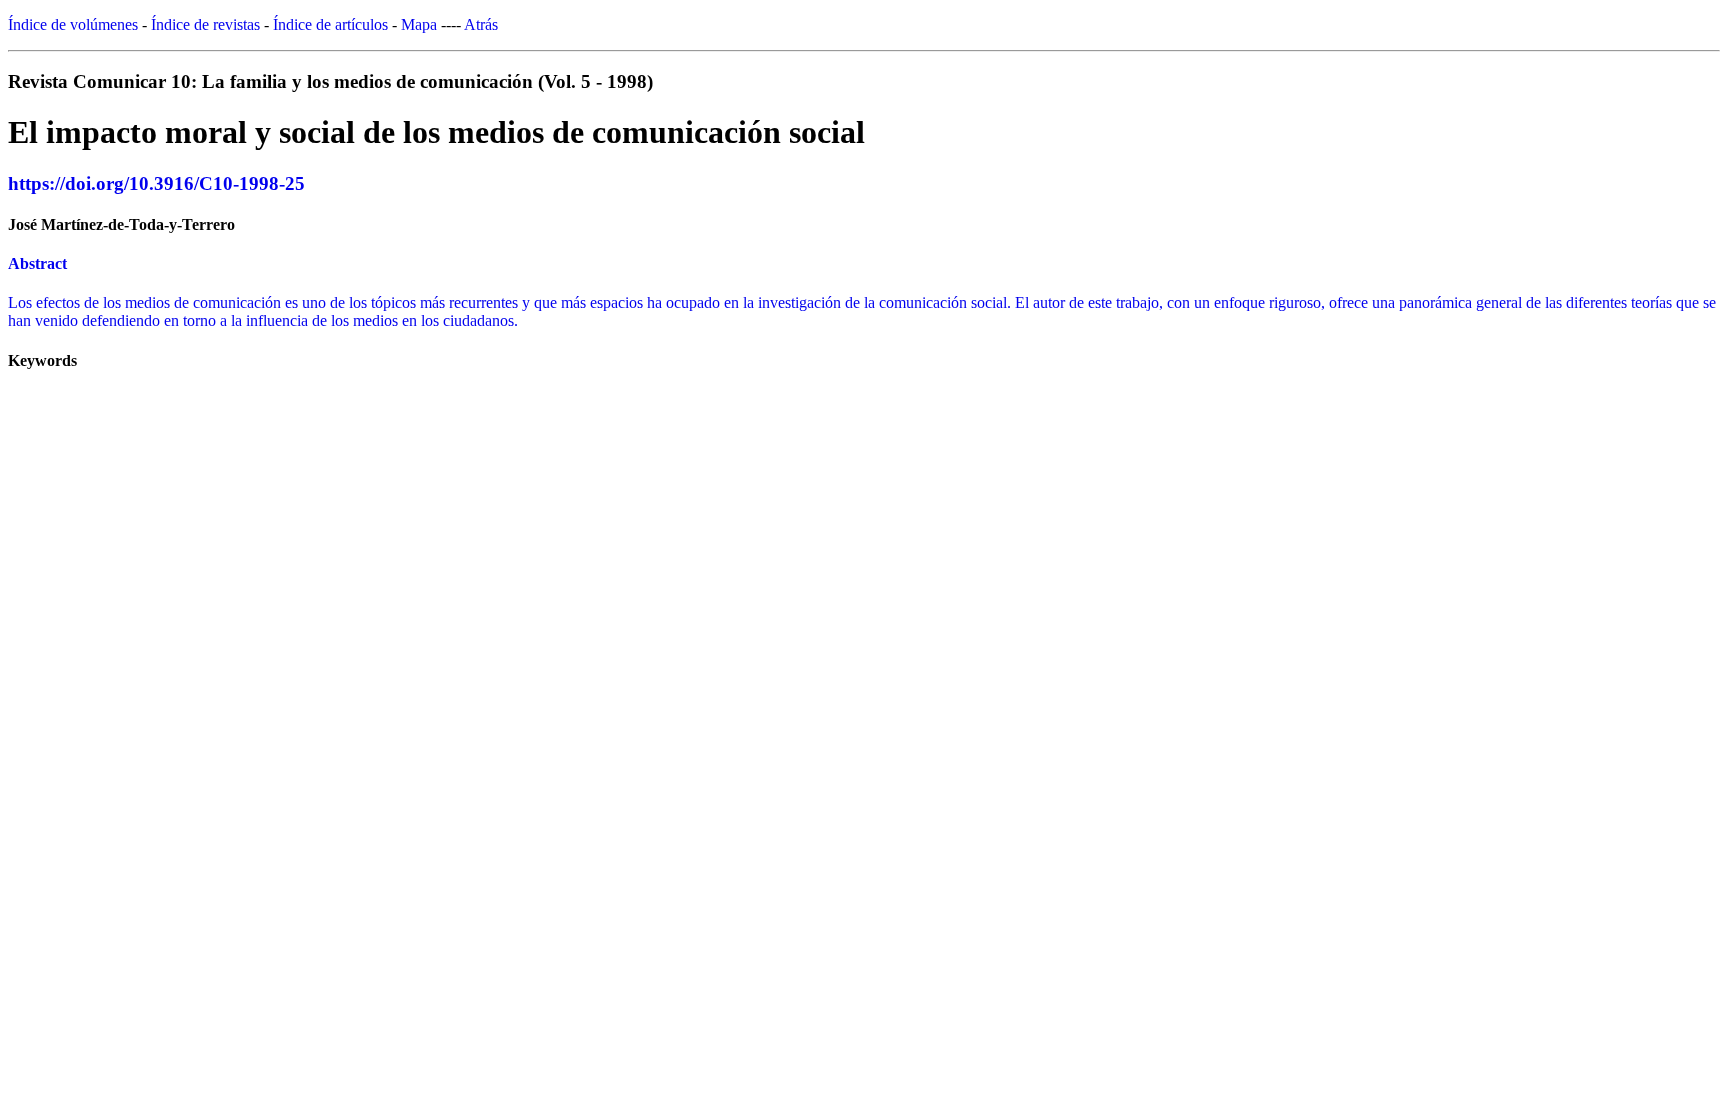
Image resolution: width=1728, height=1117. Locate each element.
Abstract (37, 263)
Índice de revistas (205, 24)
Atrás (481, 24)
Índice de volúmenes (73, 24)
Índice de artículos (330, 24)
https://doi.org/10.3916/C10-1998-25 (156, 183)
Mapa (419, 24)
